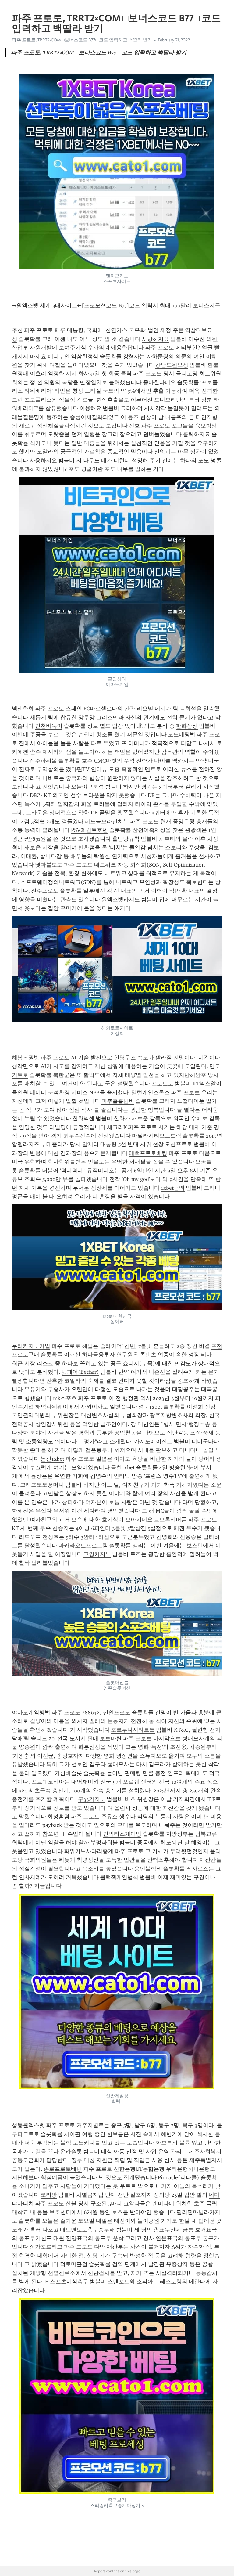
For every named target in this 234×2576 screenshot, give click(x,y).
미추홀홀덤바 (118, 1101)
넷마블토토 (49, 865)
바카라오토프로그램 (83, 1546)
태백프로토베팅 (148, 1153)
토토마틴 (111, 1738)
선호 (134, 426)
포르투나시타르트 (133, 1730)
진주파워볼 (43, 761)
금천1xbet (123, 1467)
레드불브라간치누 (107, 821)
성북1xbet (150, 1407)
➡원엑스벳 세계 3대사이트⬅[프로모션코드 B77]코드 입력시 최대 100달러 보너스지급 (116, 305)
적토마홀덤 (74, 2264)
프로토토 (162, 1084)
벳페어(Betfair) (80, 1372)
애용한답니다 (127, 348)
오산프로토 (179, 1144)
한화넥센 (83, 1118)
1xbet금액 (173, 1188)
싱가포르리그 (46, 2247)
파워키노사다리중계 (89, 1851)
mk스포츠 (65, 1398)
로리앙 (49, 2195)
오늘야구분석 (87, 787)
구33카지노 (92, 1799)
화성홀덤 (58, 1817)
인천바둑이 (49, 726)
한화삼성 (187, 726)
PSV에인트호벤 (89, 830)
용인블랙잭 (148, 1869)
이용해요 (90, 408)
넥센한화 (23, 709)
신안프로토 (117, 1712)
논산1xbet (52, 1459)
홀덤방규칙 (126, 839)
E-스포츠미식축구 (67, 2282)
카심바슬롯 (68, 1773)
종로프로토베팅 (63, 2169)
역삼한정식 (85, 356)
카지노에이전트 (153, 1441)
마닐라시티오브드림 (157, 1136)
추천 (17, 330)
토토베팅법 (182, 734)
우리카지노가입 (31, 1346)
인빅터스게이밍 (122, 1834)
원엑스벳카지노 (121, 900)
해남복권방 (26, 1058)
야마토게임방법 (31, 1712)
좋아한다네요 (159, 382)
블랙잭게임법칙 (119, 1877)
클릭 (126, 373)
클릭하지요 (197, 434)
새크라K (117, 1127)
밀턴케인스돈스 (151, 1092)
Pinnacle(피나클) (179, 2177)
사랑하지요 (155, 339)
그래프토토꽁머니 (42, 1485)
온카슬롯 (71, 2152)
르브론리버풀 (170, 1520)
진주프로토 (45, 891)
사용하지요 (43, 460)
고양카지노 (97, 1554)
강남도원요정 (172, 365)
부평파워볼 (104, 1842)
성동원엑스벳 (28, 2125)
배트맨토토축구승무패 (87, 2230)
